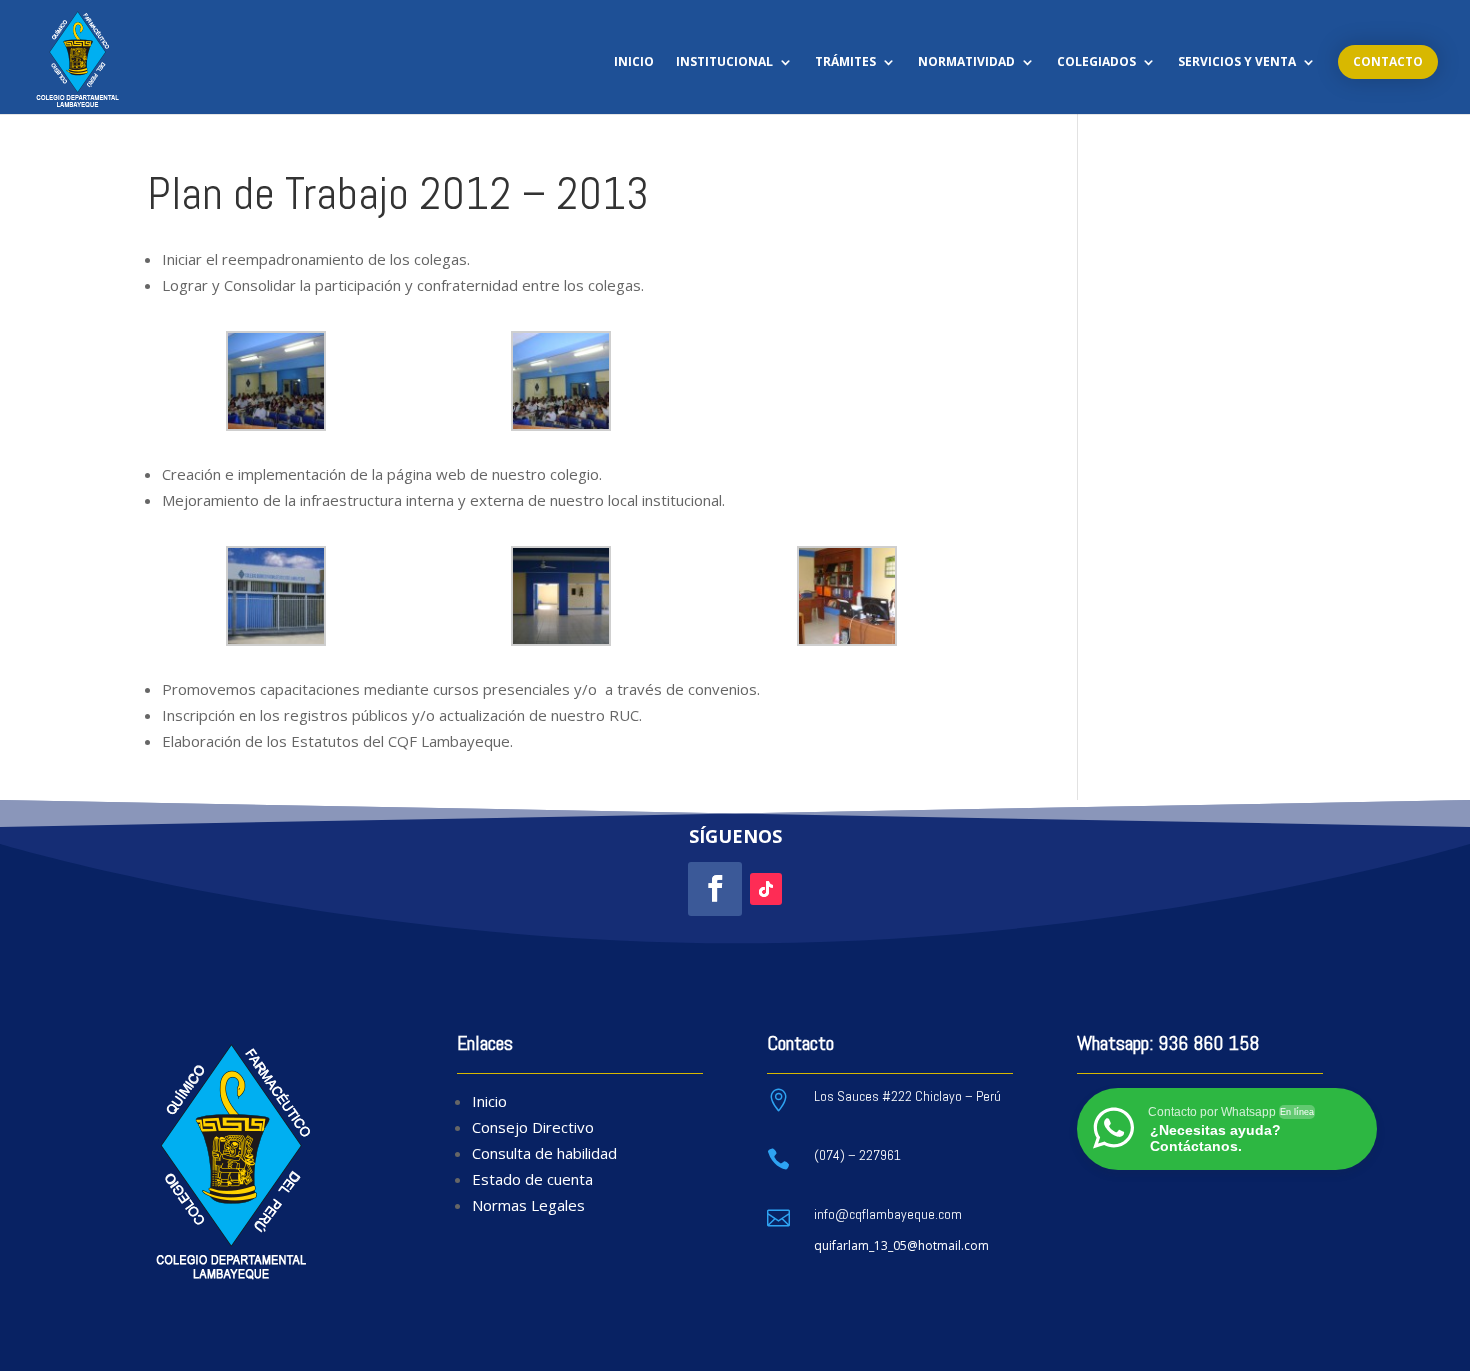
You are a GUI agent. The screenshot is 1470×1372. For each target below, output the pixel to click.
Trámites (845, 62)
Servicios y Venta (1237, 62)
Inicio (634, 62)
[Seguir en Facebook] (715, 889)
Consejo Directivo (533, 1127)
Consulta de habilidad (544, 1153)
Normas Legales (528, 1205)
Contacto (1388, 61)
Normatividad (966, 62)
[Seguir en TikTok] (766, 889)
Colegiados (1096, 62)
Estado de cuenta (532, 1179)
